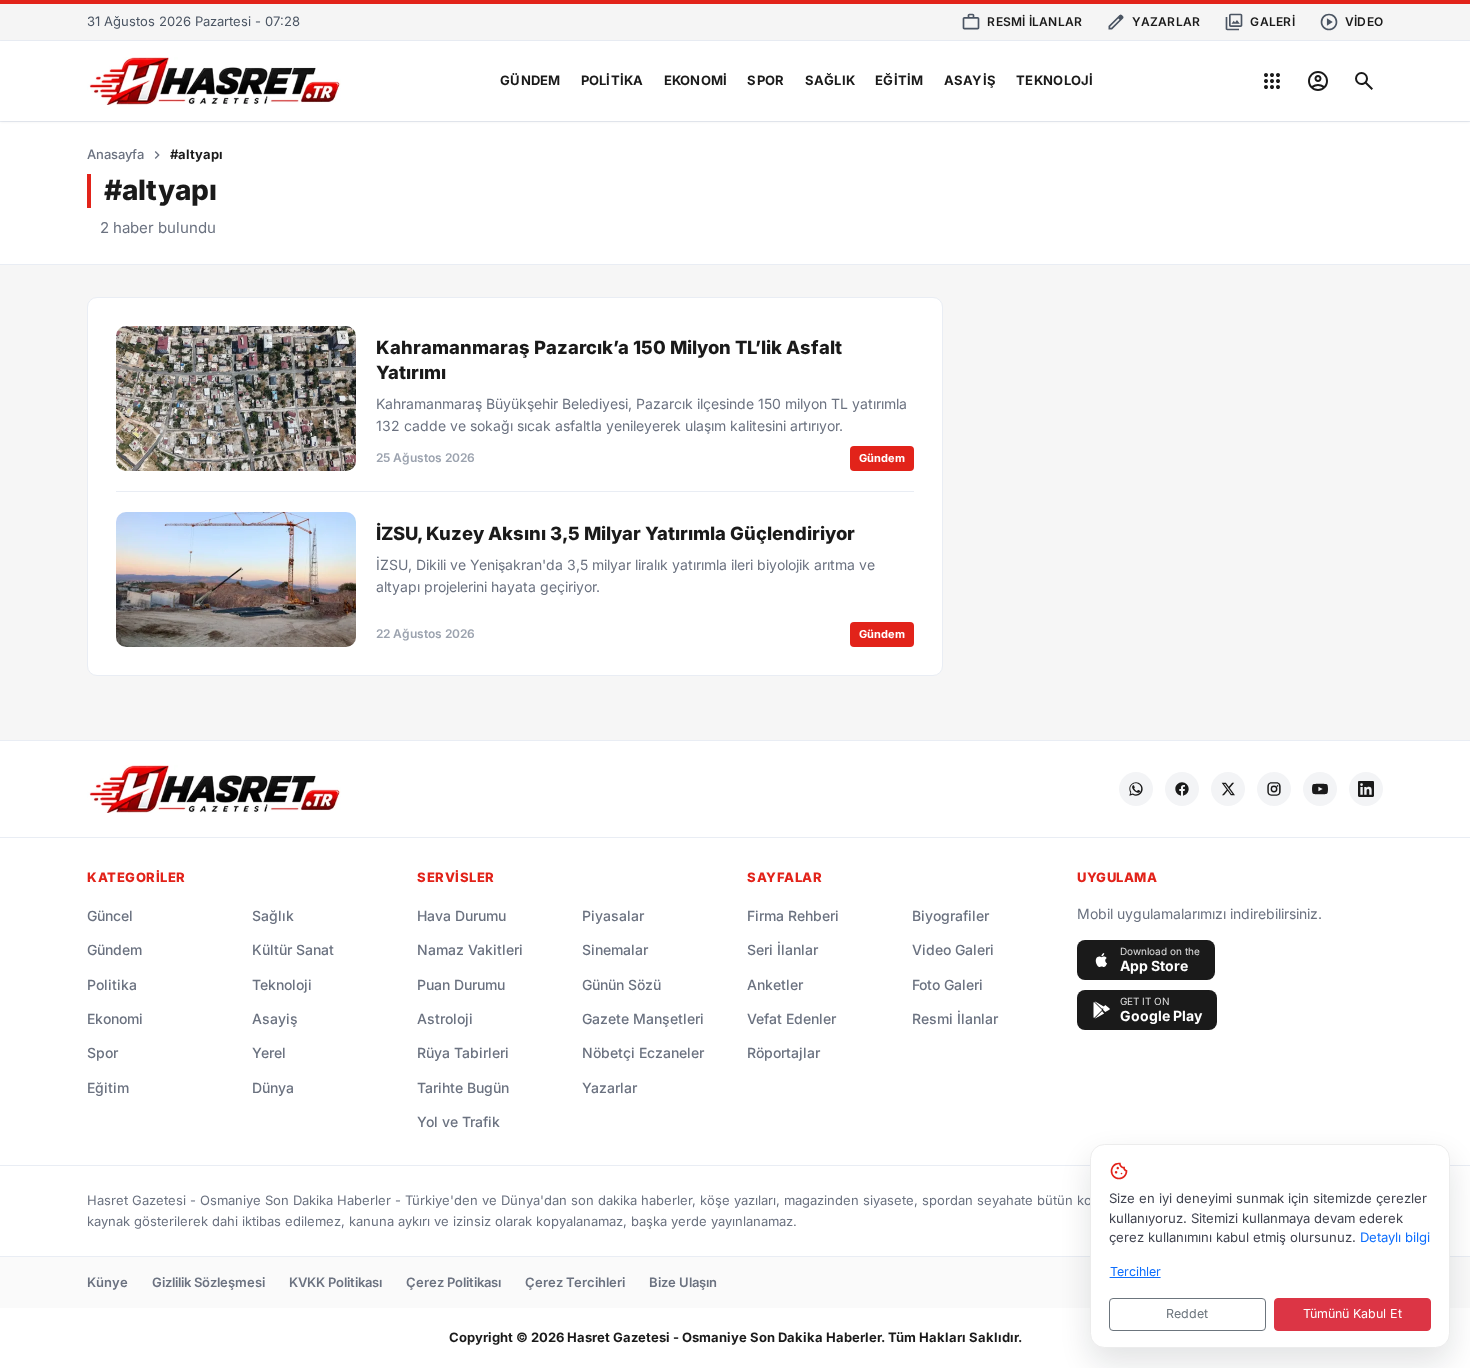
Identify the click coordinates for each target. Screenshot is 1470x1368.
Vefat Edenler (791, 1018)
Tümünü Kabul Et (1352, 1313)
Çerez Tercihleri (575, 1282)
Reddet (1187, 1313)
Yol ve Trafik (458, 1121)
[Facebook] (1182, 789)
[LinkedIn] (1366, 789)
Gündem (530, 80)
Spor (765, 80)
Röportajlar (783, 1052)
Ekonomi (696, 80)
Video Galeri (953, 949)
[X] (1228, 789)
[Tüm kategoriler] (1272, 81)
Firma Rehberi (793, 915)
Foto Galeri (947, 984)
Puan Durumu (461, 984)
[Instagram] (1274, 789)
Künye (107, 1282)
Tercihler (1135, 1271)
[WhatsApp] (1136, 789)
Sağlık (830, 80)
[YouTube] (1320, 789)
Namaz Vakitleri (470, 949)
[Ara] (1364, 81)
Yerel (269, 1052)
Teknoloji (1054, 80)
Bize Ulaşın (683, 1282)
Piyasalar (613, 915)
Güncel (110, 915)
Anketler (775, 984)
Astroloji (445, 1018)
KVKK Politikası (335, 1282)
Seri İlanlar (782, 949)
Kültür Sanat (293, 949)
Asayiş (970, 80)
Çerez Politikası (453, 1282)
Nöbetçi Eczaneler (643, 1052)
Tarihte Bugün (463, 1087)
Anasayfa (115, 154)
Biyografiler (950, 915)
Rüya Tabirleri (463, 1052)
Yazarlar (609, 1087)
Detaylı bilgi (1395, 1237)
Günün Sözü (621, 984)
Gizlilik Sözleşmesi (208, 1282)
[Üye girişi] (1318, 81)
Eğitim (899, 80)
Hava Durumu (461, 915)
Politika (612, 80)
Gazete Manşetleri (643, 1018)
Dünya (273, 1087)
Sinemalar (615, 949)
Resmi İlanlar (955, 1018)
